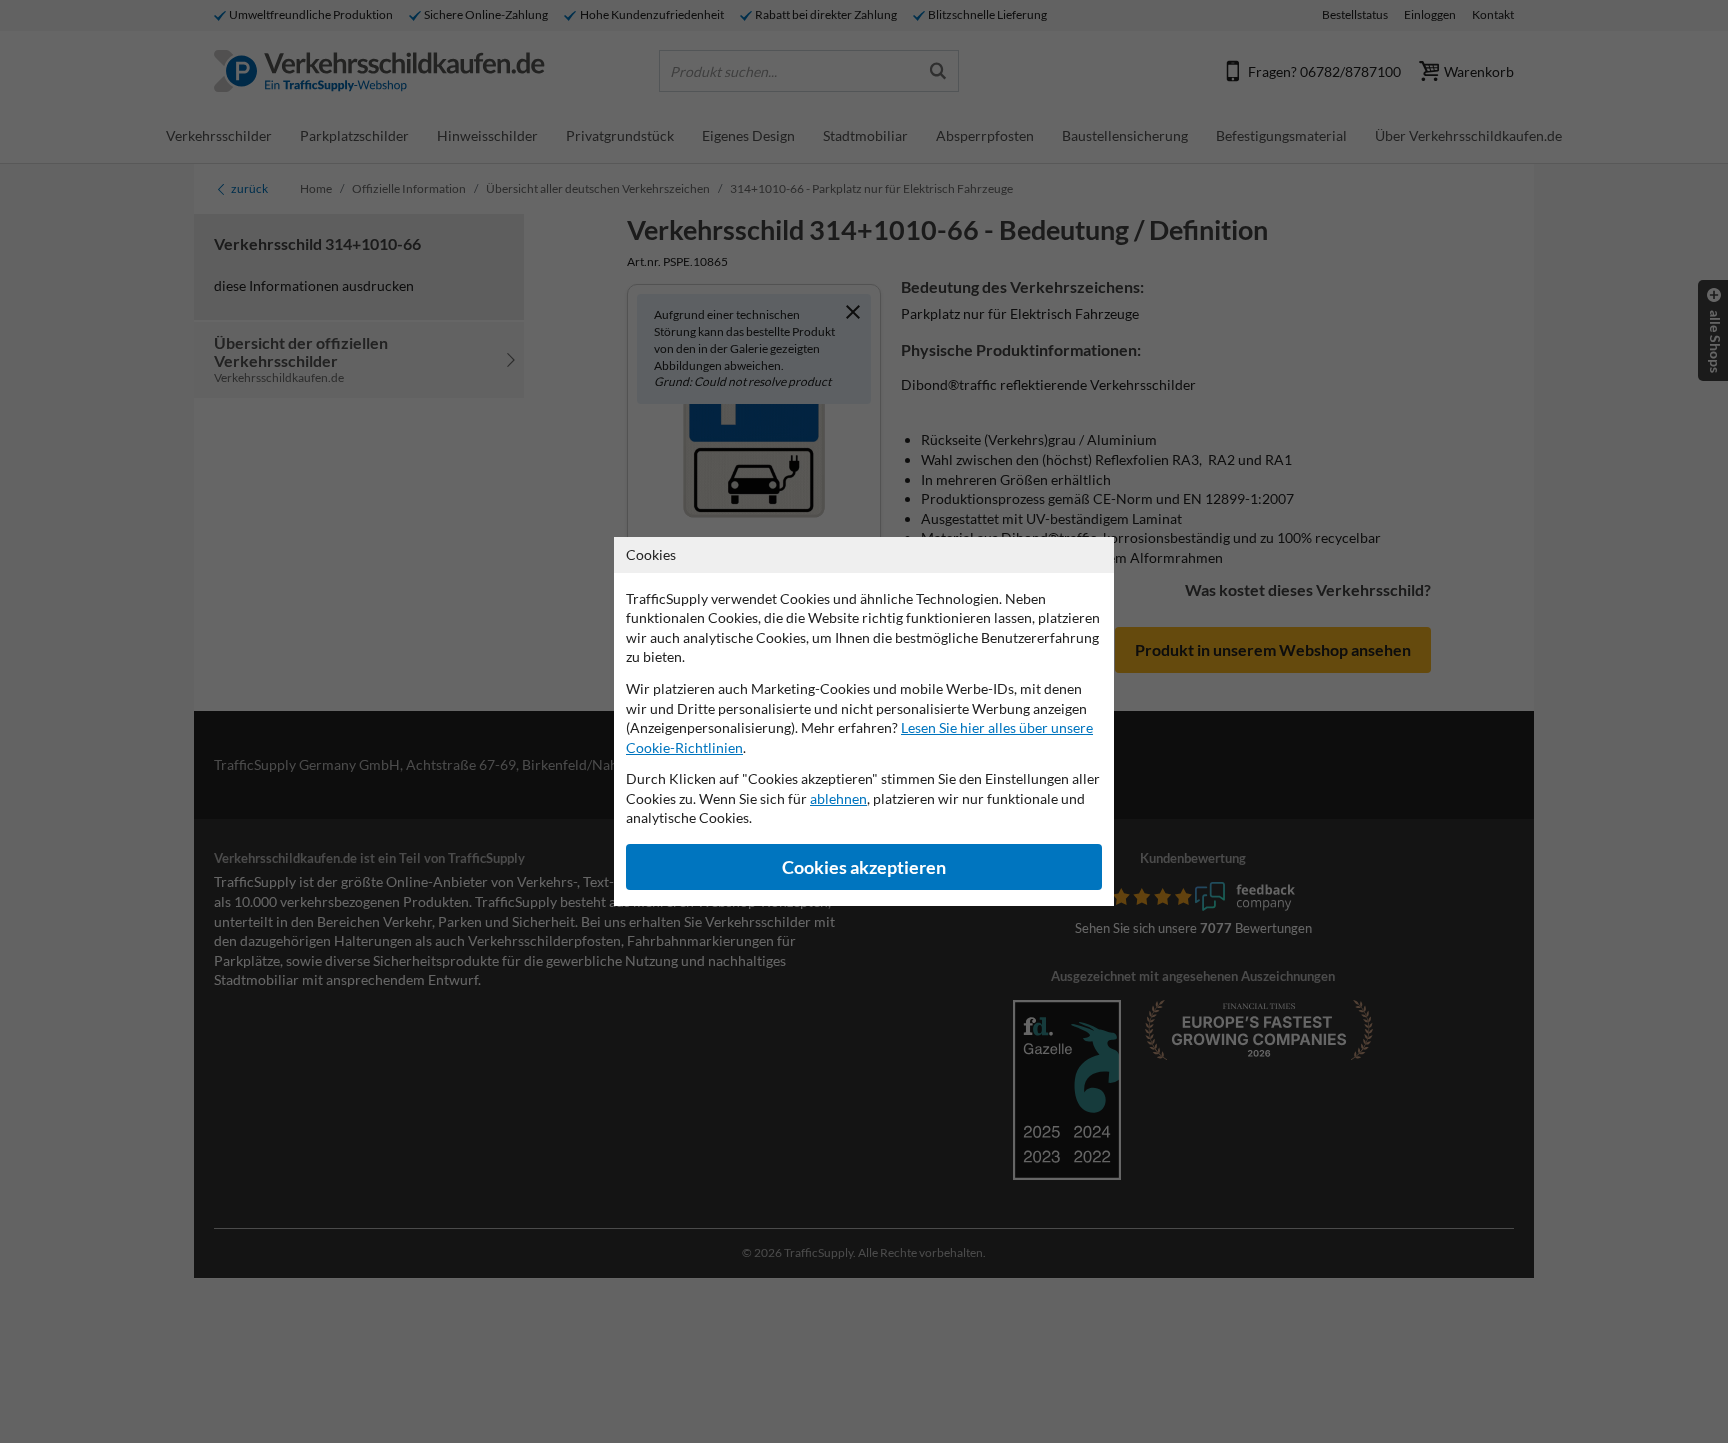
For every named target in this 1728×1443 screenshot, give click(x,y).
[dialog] (864, 721)
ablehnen (838, 798)
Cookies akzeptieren (864, 867)
